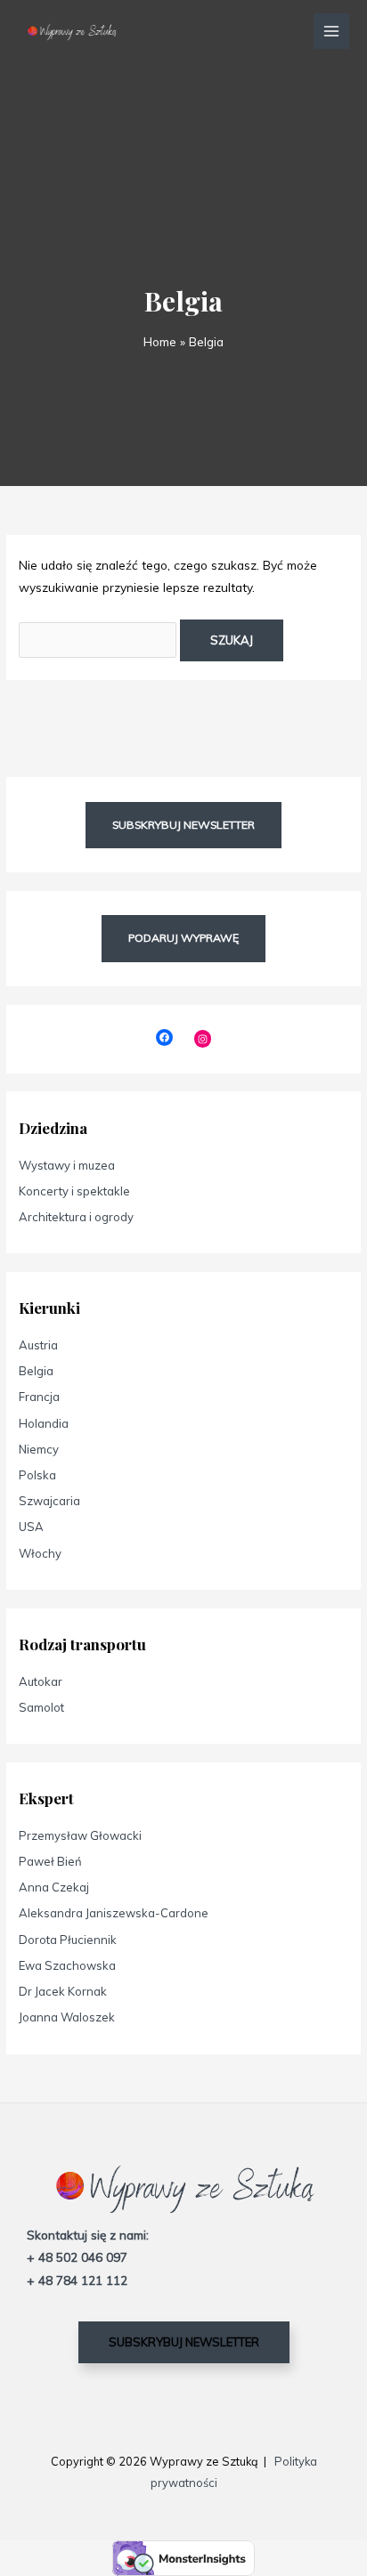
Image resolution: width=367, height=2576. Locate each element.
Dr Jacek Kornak (63, 1991)
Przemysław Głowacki (80, 1835)
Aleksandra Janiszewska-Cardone (114, 1913)
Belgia (36, 1371)
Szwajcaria (49, 1501)
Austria (38, 1345)
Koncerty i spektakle (74, 1191)
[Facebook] (164, 1037)
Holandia (44, 1423)
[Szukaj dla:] (99, 640)
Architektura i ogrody (76, 1217)
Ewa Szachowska (67, 1965)
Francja (39, 1397)
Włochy (40, 1553)
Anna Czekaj (54, 1887)
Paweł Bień (50, 1861)
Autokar (41, 1681)
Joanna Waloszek (67, 2017)
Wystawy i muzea (67, 1165)
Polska (37, 1475)
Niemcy (39, 1449)
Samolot (41, 1707)
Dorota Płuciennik (68, 1940)
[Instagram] (203, 1038)
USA (31, 1527)
